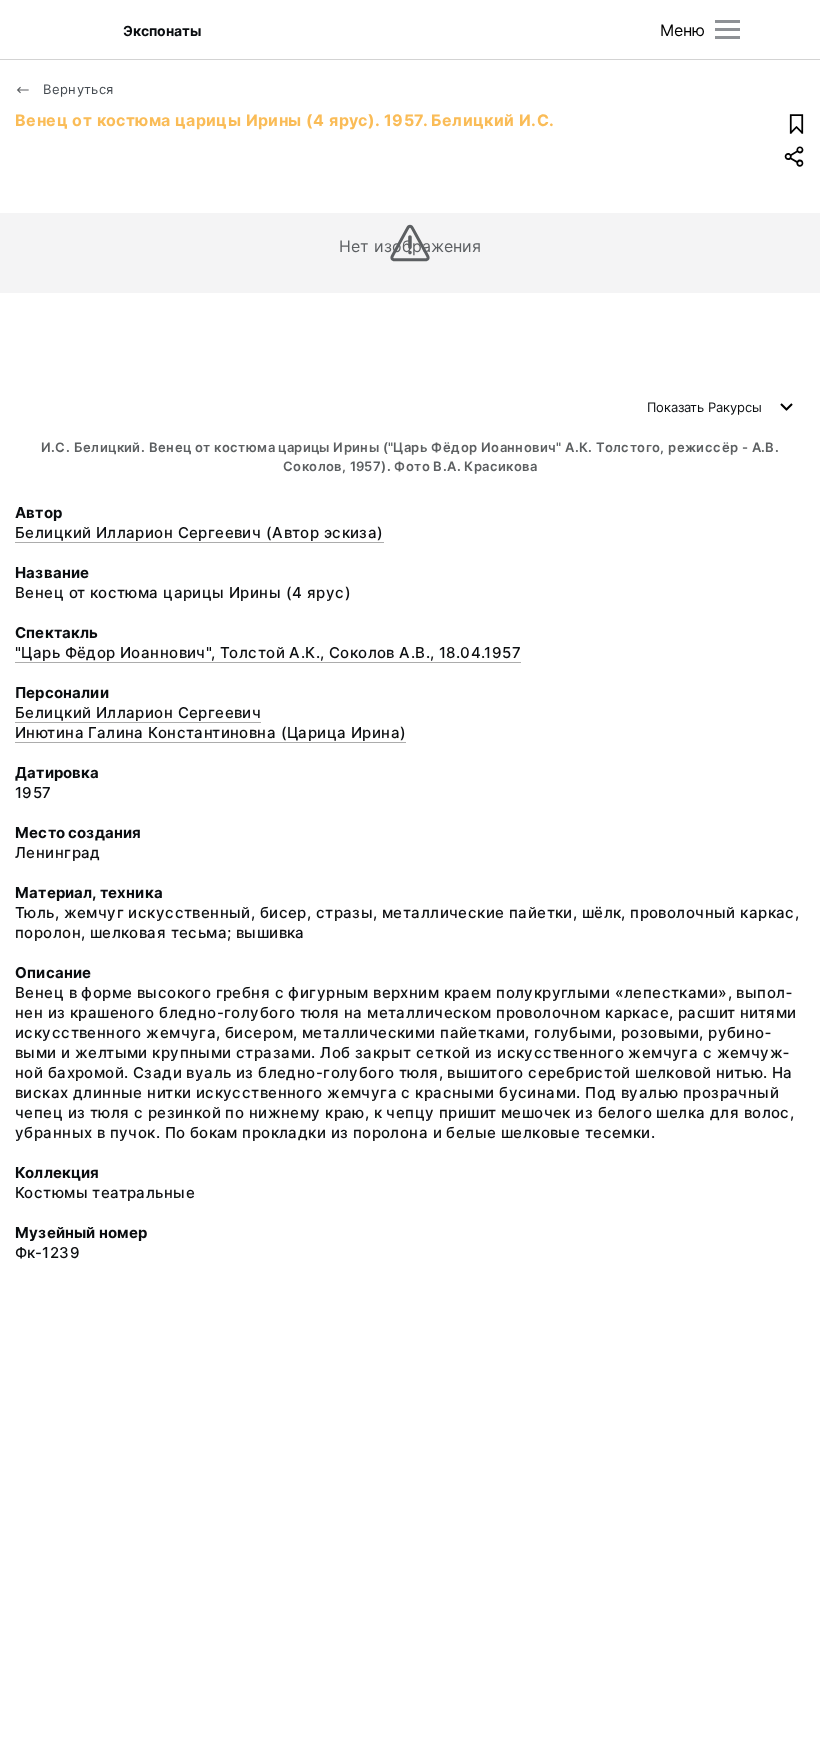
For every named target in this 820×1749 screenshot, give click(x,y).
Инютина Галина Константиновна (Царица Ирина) (210, 732)
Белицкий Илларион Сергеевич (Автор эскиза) (199, 532)
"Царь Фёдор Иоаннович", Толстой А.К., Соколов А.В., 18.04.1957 (268, 652)
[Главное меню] (727, 29)
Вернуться (76, 89)
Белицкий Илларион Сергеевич (138, 712)
